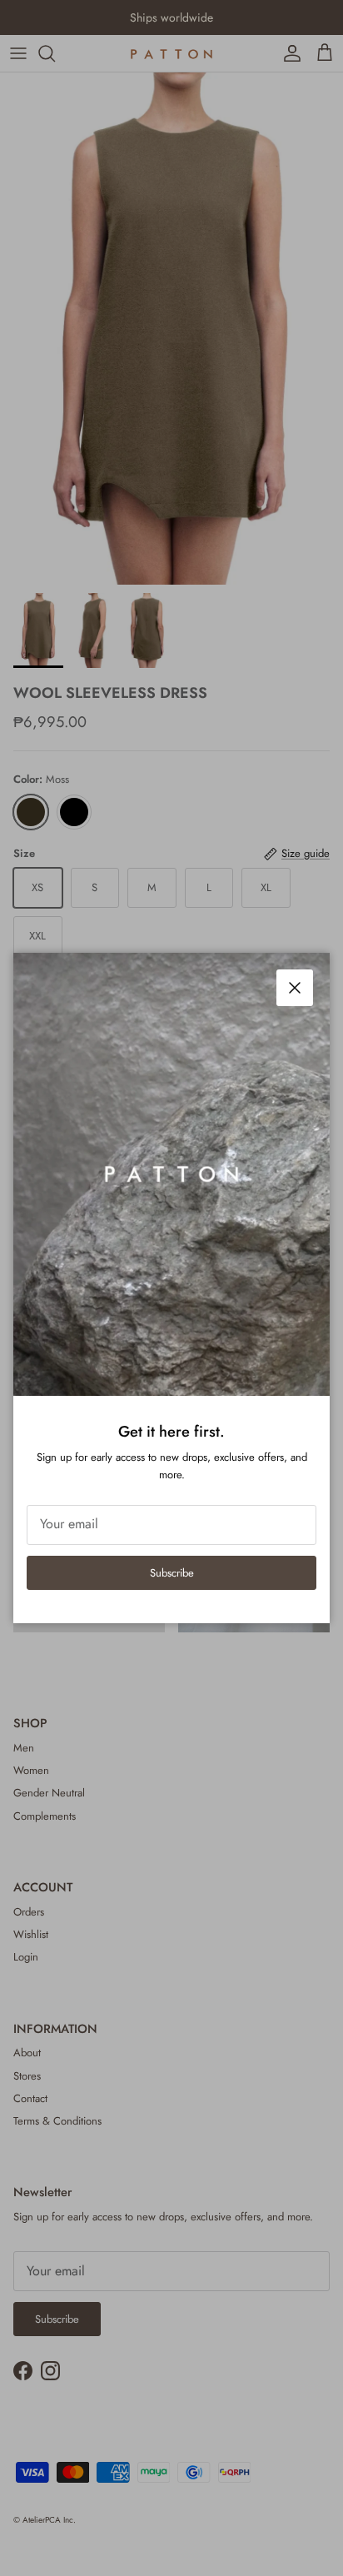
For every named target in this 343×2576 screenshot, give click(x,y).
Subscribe (172, 1573)
